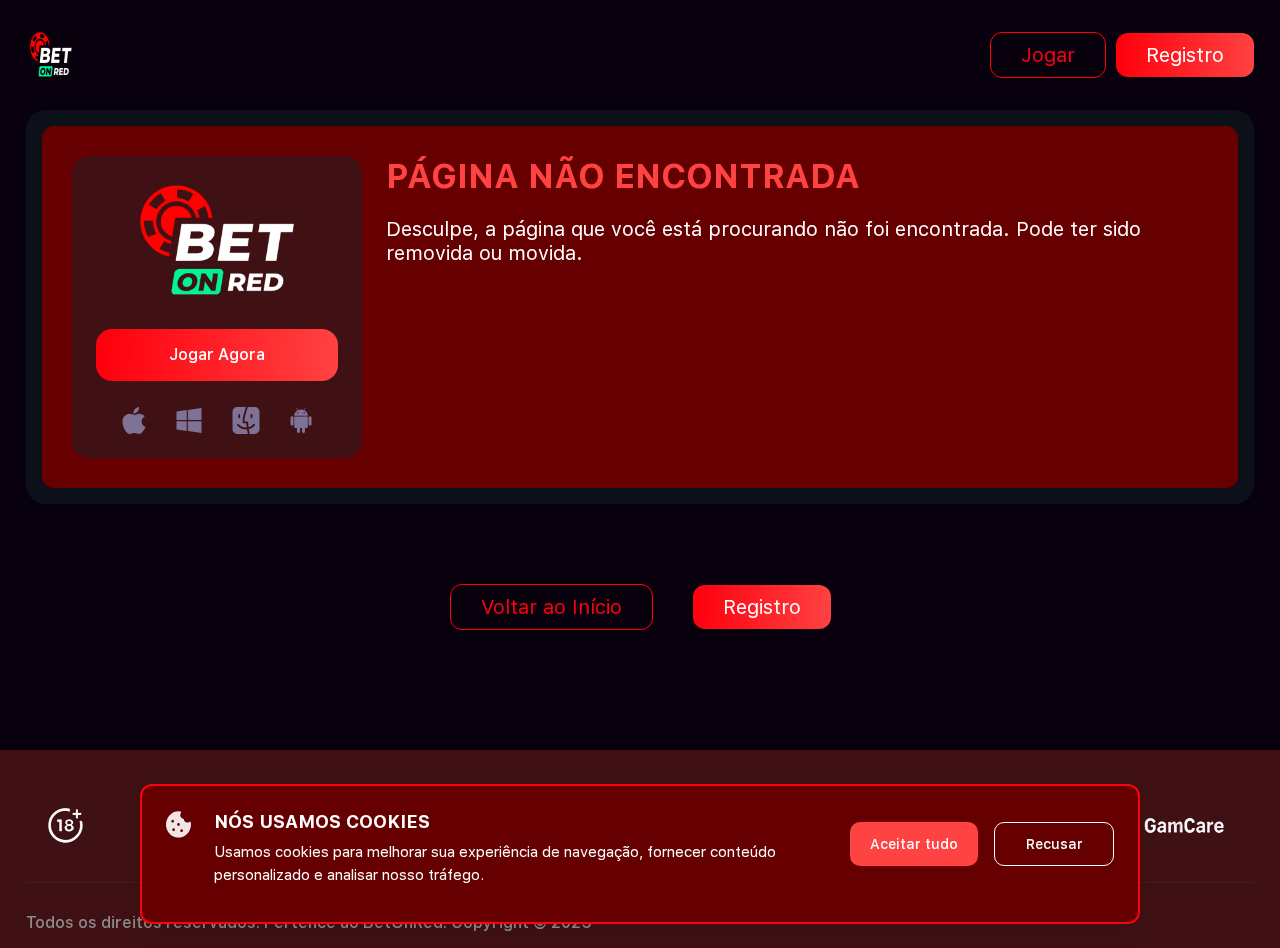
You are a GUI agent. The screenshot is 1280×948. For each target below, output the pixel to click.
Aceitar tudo (914, 844)
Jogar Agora (217, 354)
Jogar (1048, 55)
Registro (1185, 55)
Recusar (1054, 844)
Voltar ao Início (551, 607)
